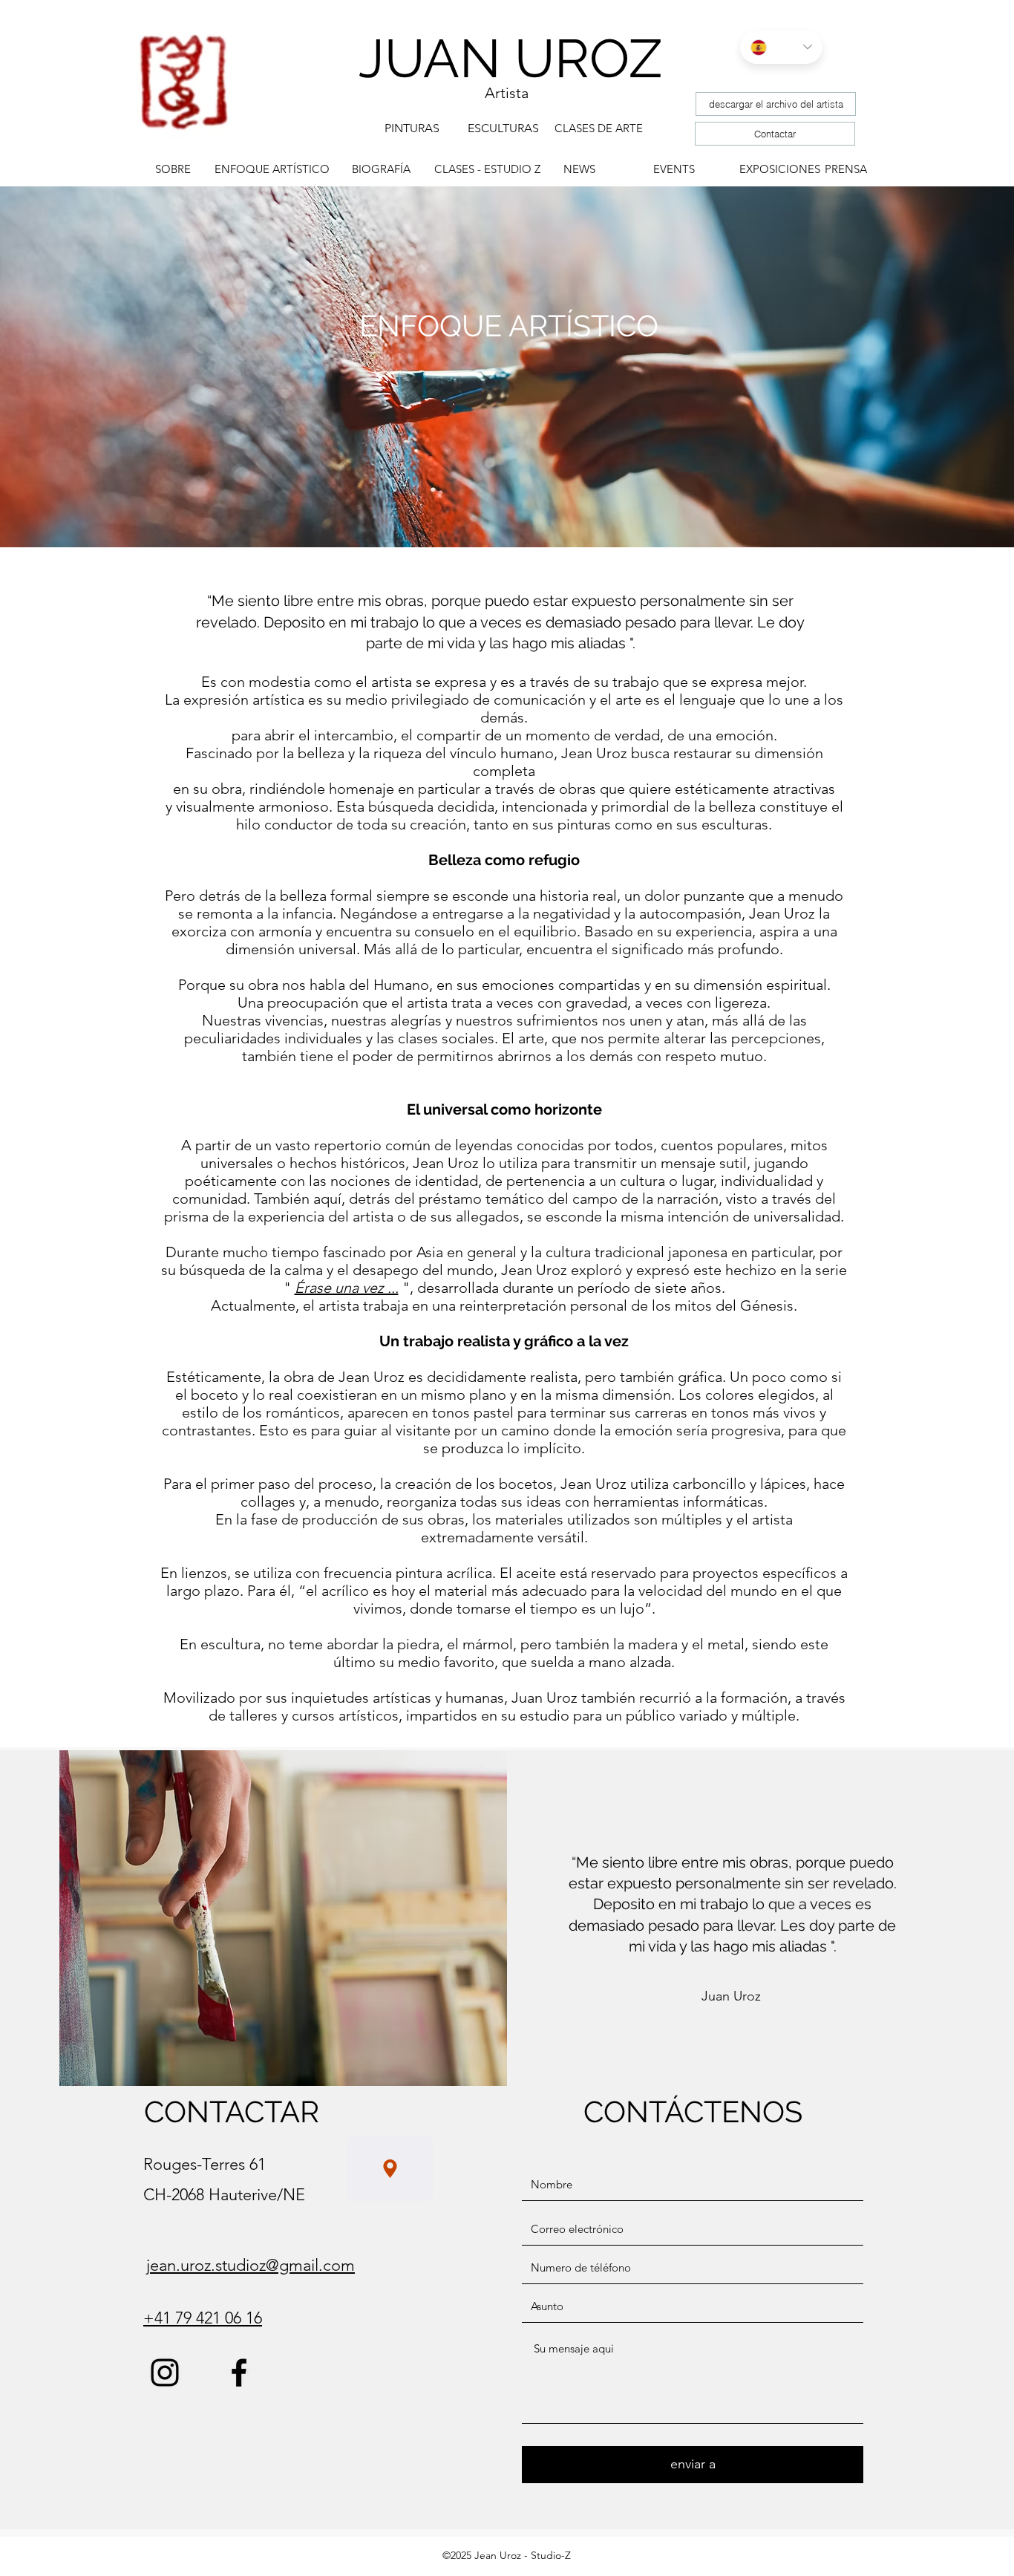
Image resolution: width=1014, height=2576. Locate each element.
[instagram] (165, 2373)
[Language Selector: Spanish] (781, 47)
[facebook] (239, 2373)
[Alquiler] (390, 2169)
